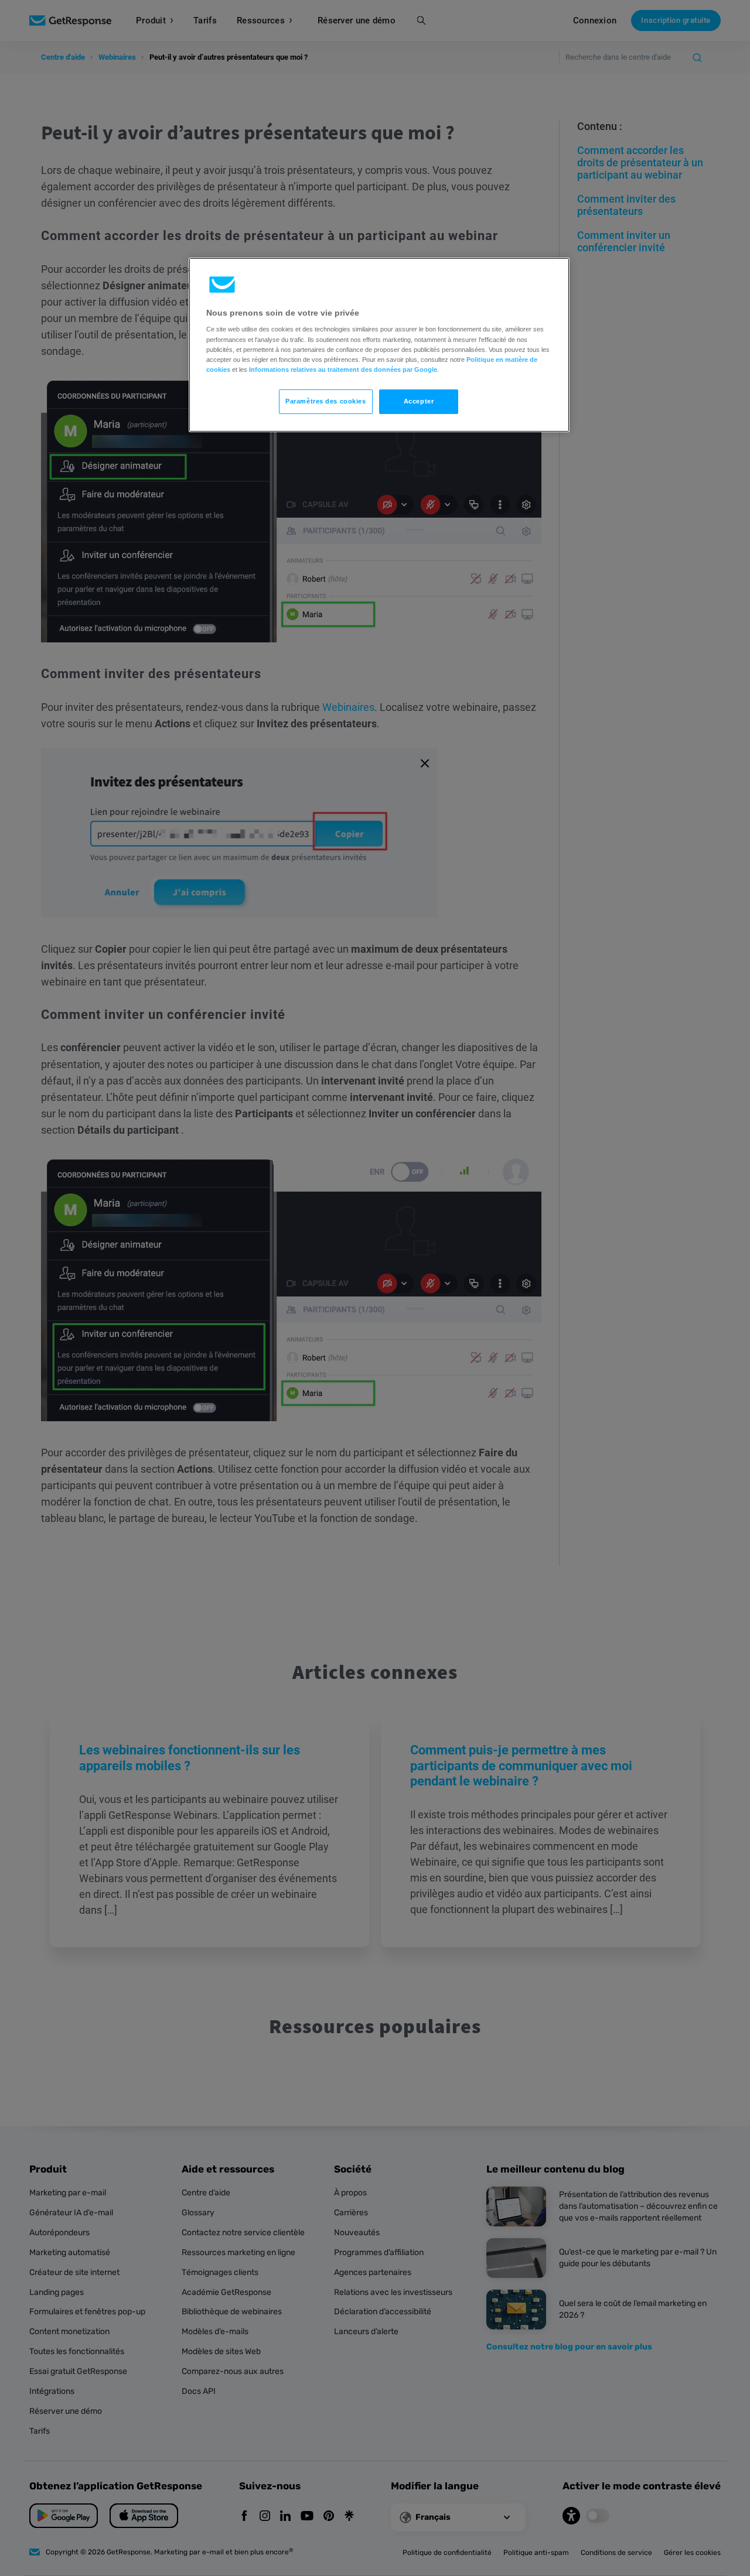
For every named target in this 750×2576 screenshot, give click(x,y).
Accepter (419, 401)
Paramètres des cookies (326, 401)
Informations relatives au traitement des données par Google (343, 370)
